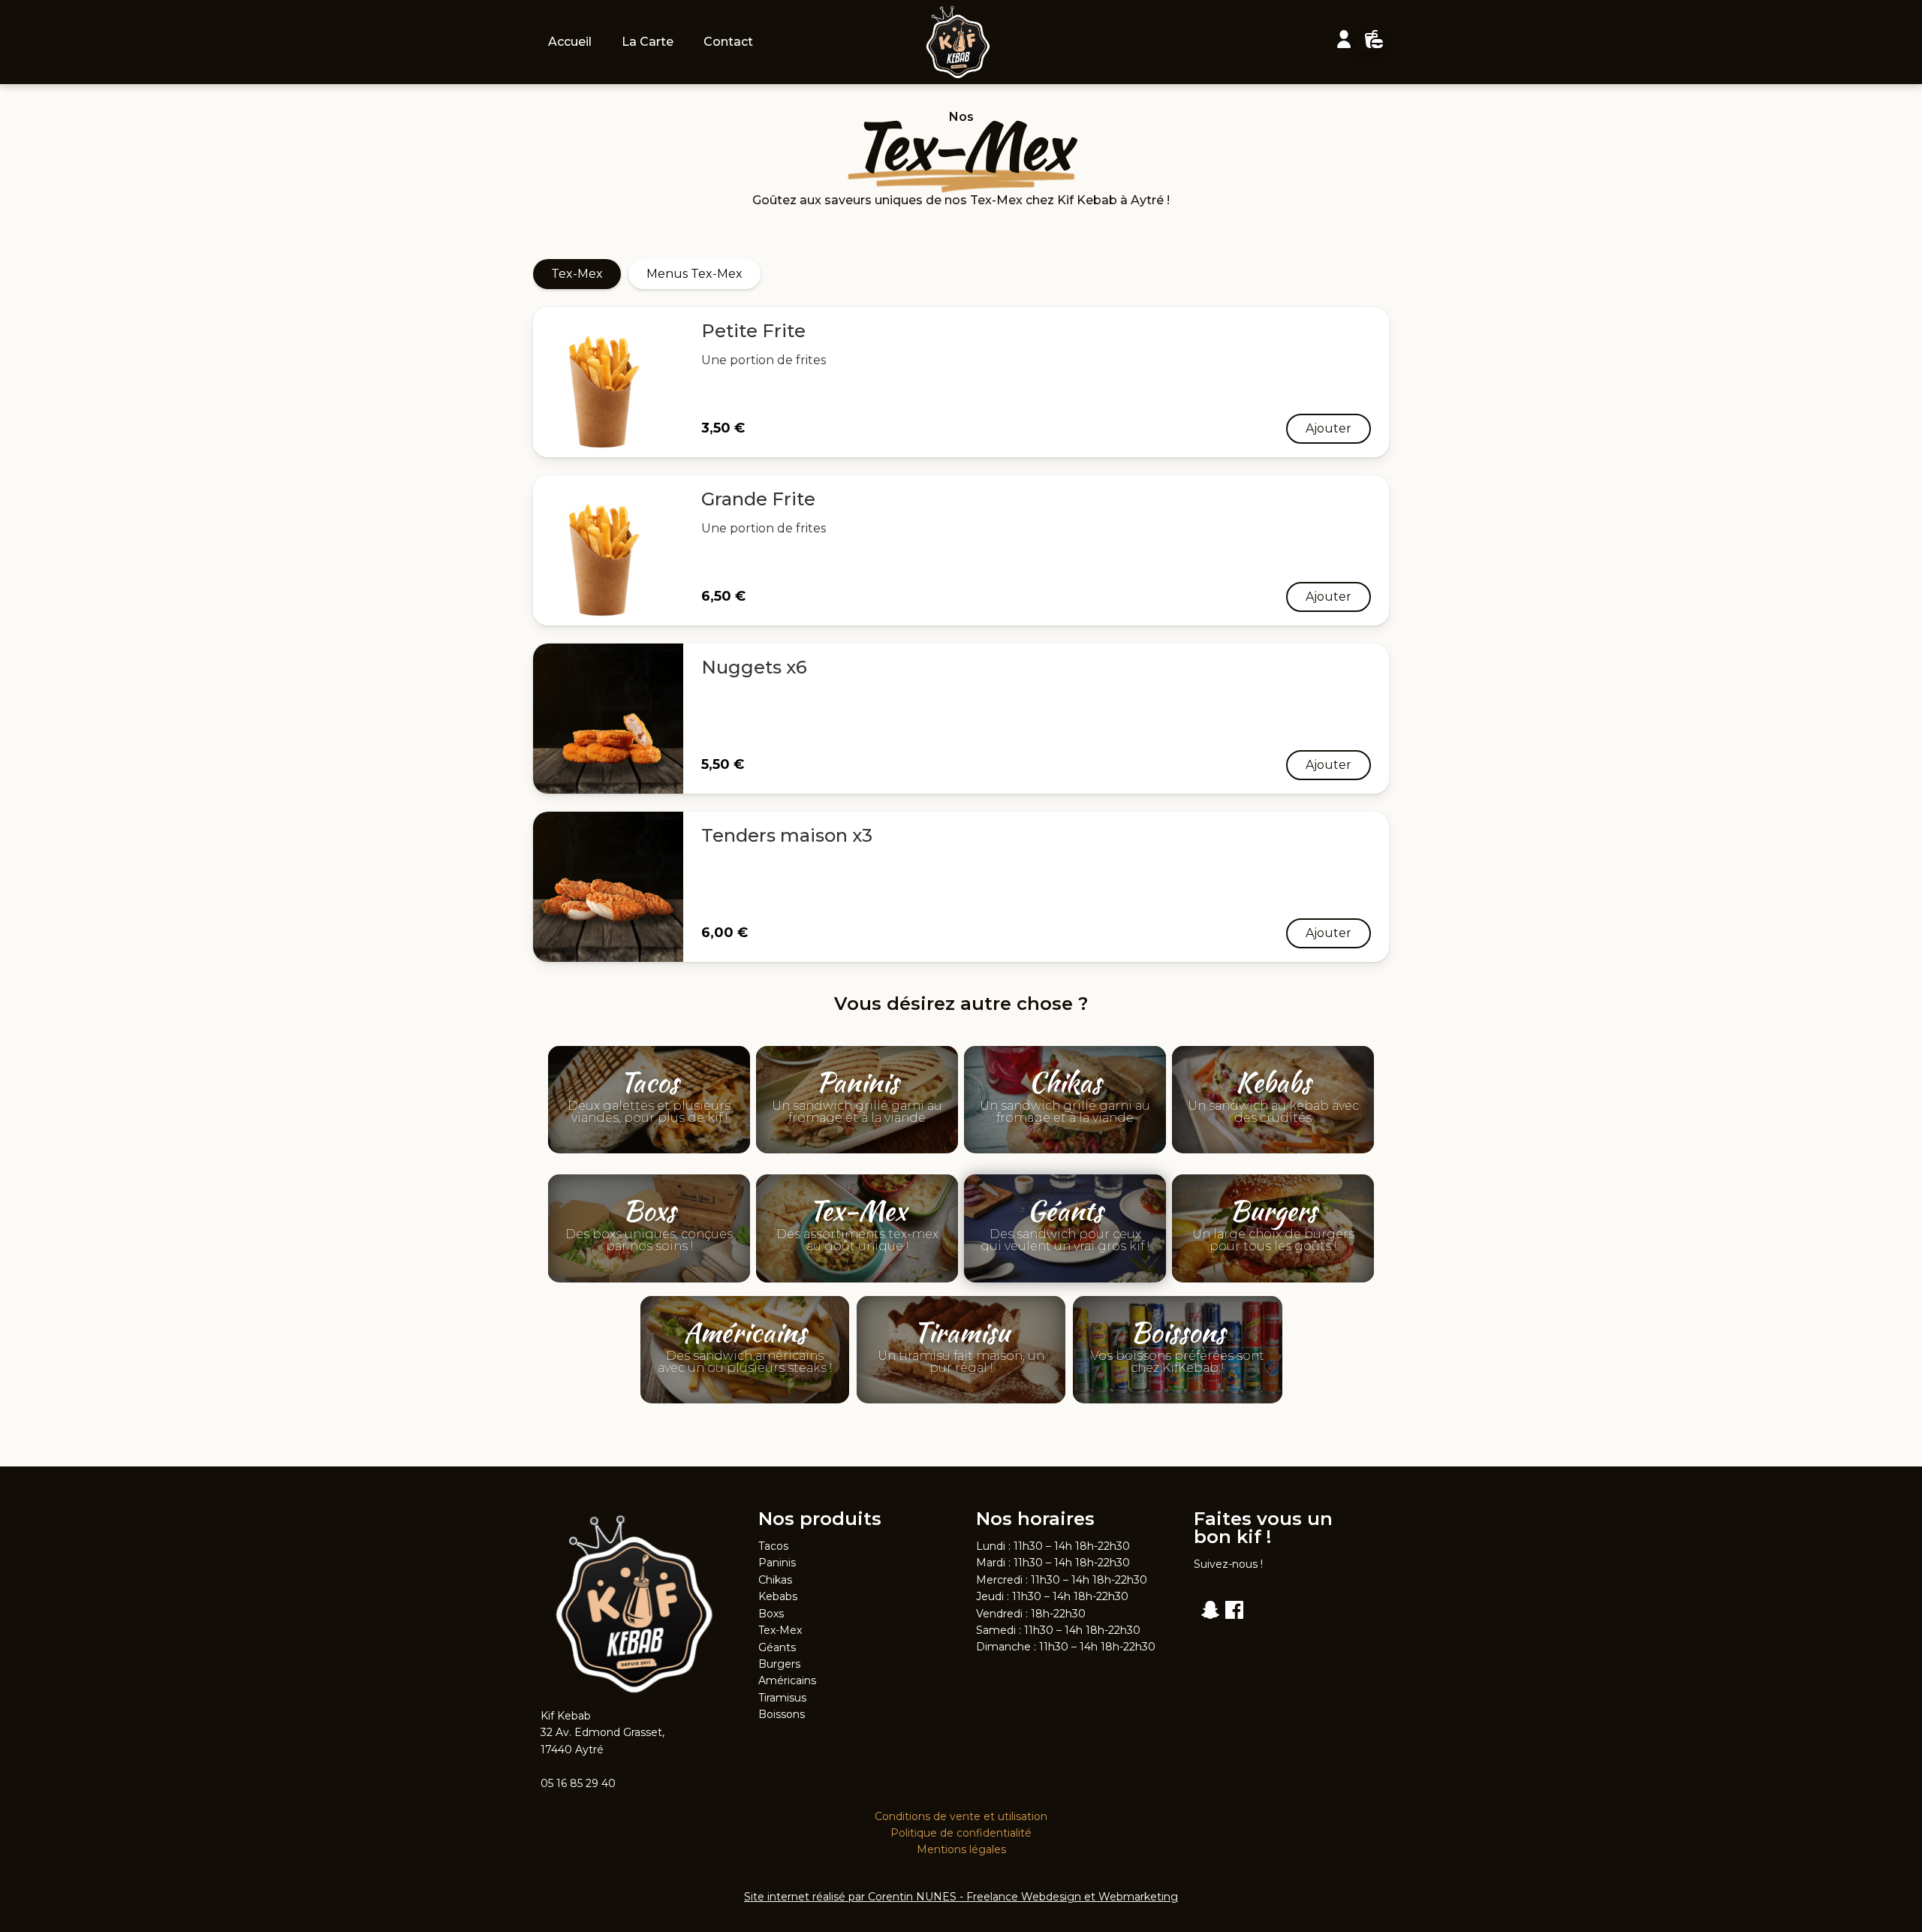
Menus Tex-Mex (694, 274)
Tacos (773, 1546)
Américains (787, 1680)
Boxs (771, 1614)
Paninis (777, 1563)
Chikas (775, 1580)
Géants (777, 1647)
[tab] (577, 274)
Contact (728, 42)
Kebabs (778, 1596)
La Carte (648, 42)
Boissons (782, 1714)
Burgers (779, 1664)
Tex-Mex (577, 274)
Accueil (570, 42)
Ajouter (1329, 428)
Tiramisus (782, 1698)
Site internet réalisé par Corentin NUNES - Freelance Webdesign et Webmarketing (961, 1897)
